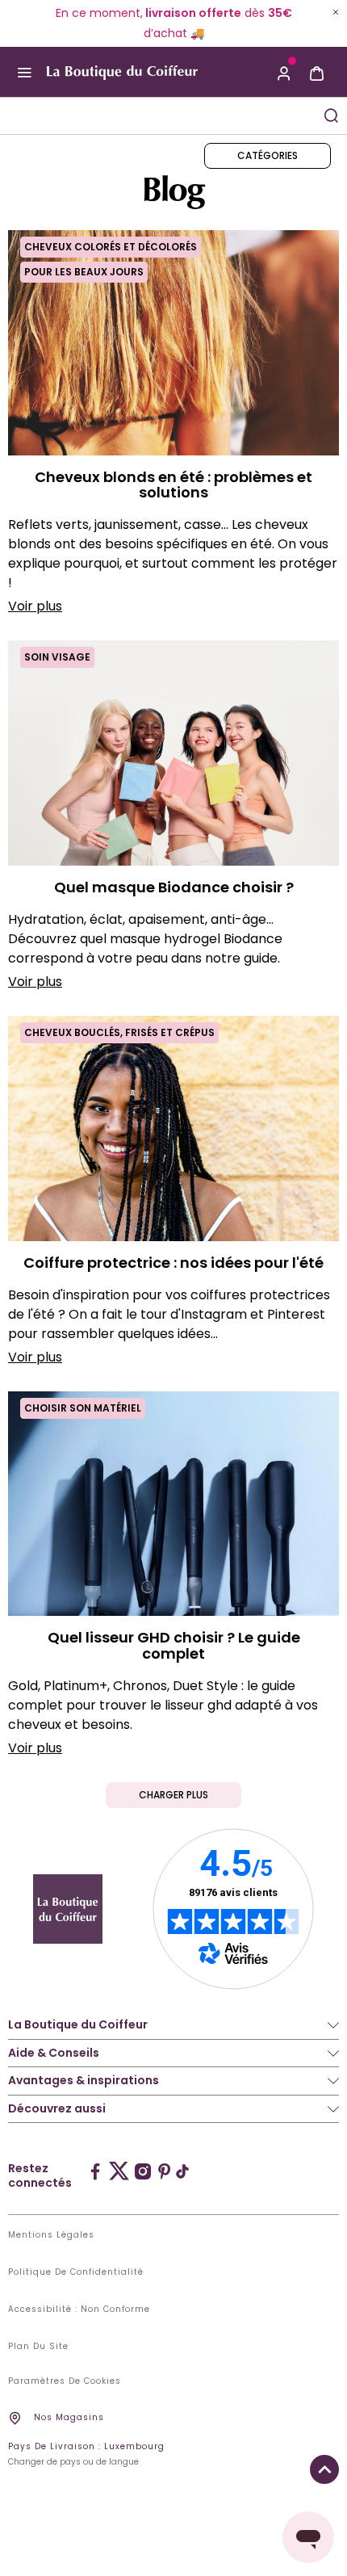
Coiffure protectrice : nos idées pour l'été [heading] (173, 1263)
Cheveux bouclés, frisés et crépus (119, 1032)
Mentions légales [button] (51, 2235)
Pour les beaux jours (84, 272)
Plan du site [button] (38, 2347)
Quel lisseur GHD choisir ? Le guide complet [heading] (174, 1646)
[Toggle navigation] (24, 73)
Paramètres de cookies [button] (65, 2381)
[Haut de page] (324, 2469)
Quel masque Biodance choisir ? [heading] (174, 887)
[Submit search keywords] (331, 115)
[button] (284, 72)
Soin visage (57, 657)
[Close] (336, 12)
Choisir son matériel (83, 1408)
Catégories (268, 155)
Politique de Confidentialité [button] (76, 2272)
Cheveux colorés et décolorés (111, 247)
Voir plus (35, 606)
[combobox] (157, 116)
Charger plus (173, 1795)
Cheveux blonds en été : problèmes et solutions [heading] (173, 485)
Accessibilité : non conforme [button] (79, 2310)
